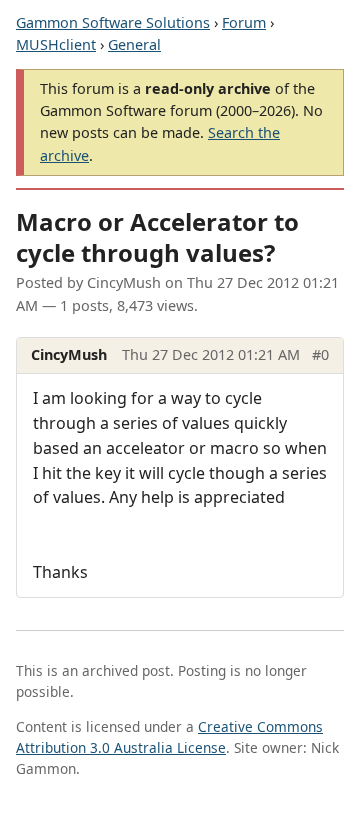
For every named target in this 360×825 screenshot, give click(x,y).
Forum (244, 22)
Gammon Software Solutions (113, 22)
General (134, 44)
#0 (320, 354)
